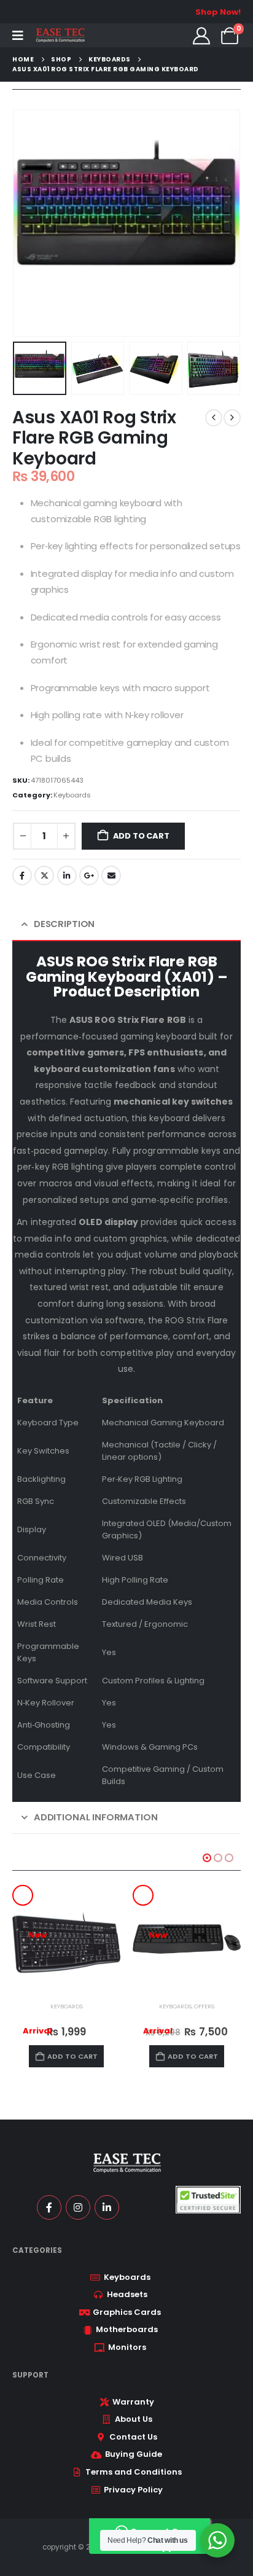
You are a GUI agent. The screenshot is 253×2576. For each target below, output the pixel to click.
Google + (89, 875)
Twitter (44, 875)
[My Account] (201, 36)
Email (111, 875)
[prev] (214, 418)
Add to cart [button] (72, 2056)
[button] (28, 223)
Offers (204, 2006)
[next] (232, 418)
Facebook (22, 875)
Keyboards (72, 795)
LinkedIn (67, 875)
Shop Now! (218, 12)
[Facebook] (49, 2207)
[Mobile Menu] (18, 36)
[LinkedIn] (107, 2207)
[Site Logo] (60, 35)
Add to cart (141, 836)
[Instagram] (78, 2207)
